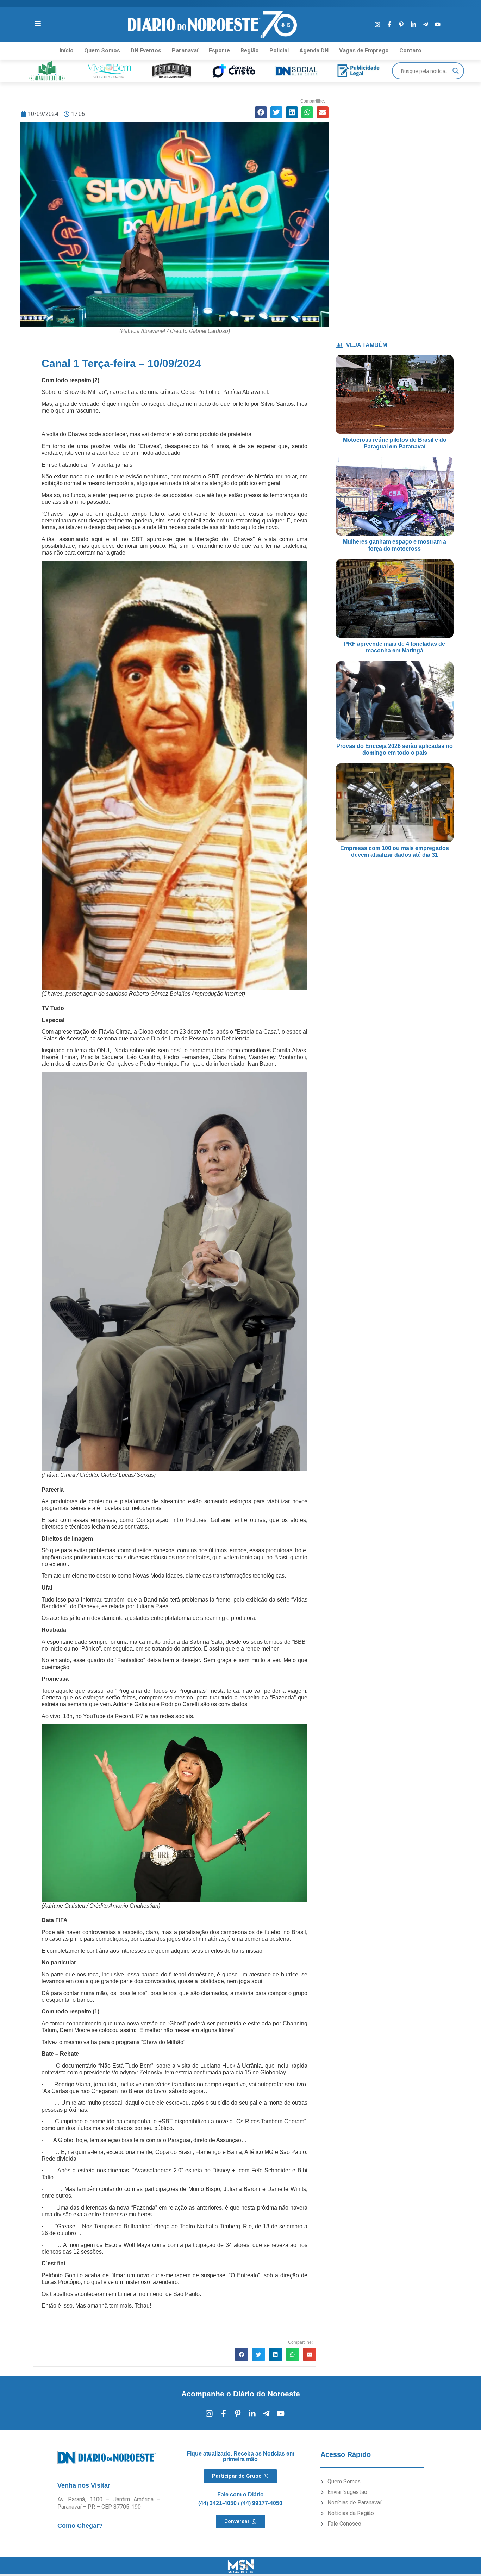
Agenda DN (314, 51)
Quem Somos (102, 51)
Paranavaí (185, 51)
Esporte (219, 51)
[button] (261, 112)
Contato (410, 51)
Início (67, 51)
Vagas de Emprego (364, 51)
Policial (279, 51)
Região (250, 51)
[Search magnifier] (456, 71)
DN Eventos (146, 51)
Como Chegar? (80, 2526)
